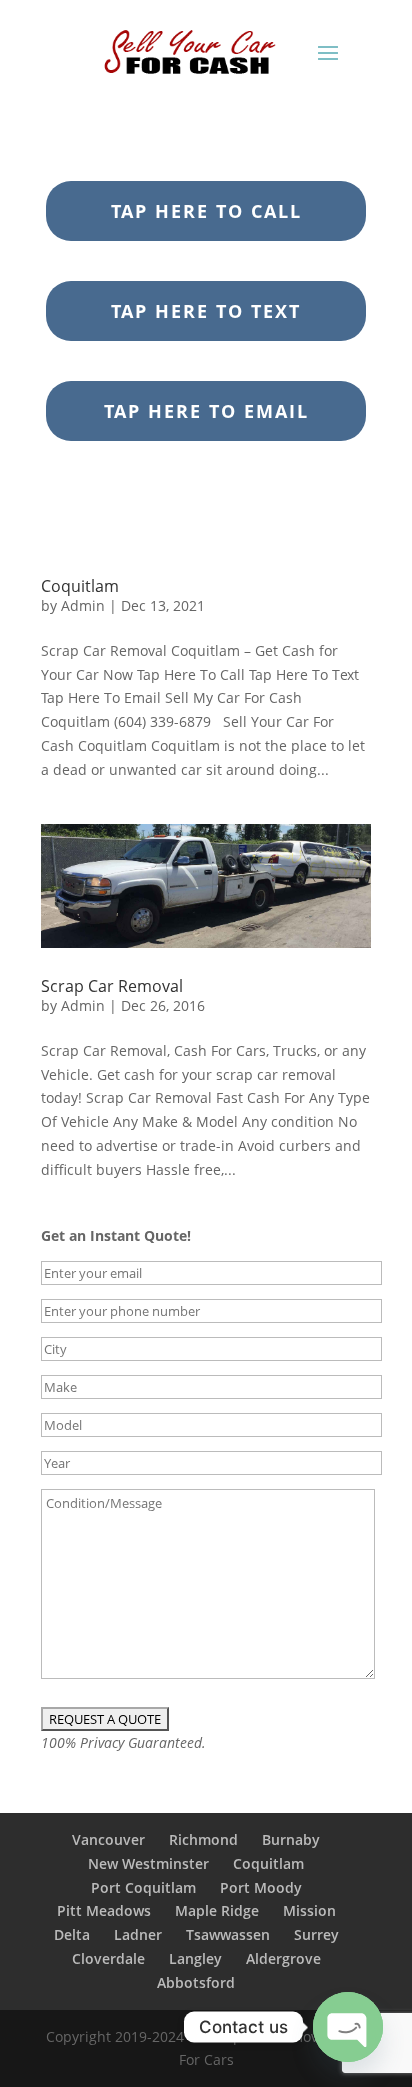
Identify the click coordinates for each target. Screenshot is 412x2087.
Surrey (316, 1934)
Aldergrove (283, 1958)
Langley (195, 1958)
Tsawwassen (228, 1934)
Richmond (203, 1839)
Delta (72, 1934)
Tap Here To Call (206, 211)
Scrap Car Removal (112, 986)
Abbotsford (196, 1982)
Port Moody (261, 1887)
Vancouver (108, 1839)
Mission (309, 1910)
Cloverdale (108, 1958)
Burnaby (291, 1839)
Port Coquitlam (143, 1887)
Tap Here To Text (206, 311)
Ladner (138, 1934)
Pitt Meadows (104, 1910)
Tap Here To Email (206, 411)
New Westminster (148, 1863)
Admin (83, 605)
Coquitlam (80, 586)
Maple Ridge (217, 1910)
